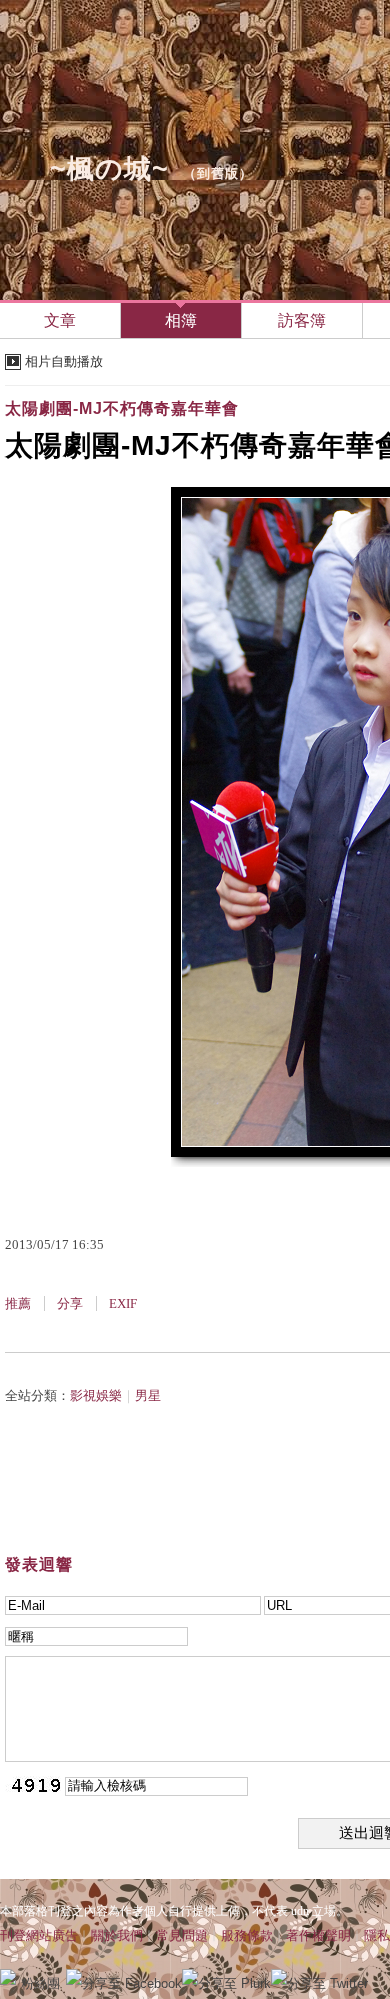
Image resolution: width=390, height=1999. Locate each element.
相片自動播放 (64, 361)
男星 (148, 1395)
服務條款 (247, 1935)
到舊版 (218, 173)
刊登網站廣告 (39, 1935)
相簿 (181, 320)
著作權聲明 (318, 1935)
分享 (70, 1303)
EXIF (123, 1303)
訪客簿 (302, 320)
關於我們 (117, 1935)
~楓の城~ (109, 169)
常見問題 (182, 1935)
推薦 (18, 1303)
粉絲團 (40, 1983)
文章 (60, 320)
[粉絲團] (8, 1977)
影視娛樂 (96, 1395)
